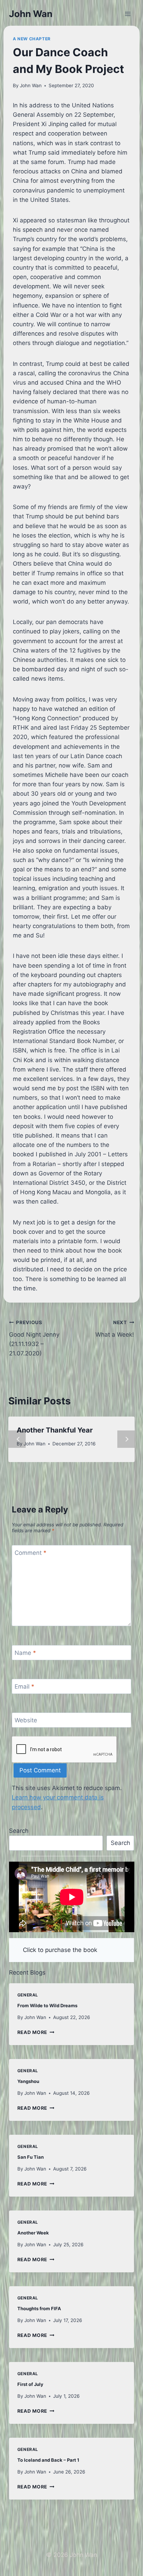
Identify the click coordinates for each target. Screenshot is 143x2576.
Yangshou (28, 2081)
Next (126, 1439)
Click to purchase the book (60, 1950)
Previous (17, 1439)
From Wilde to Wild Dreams (47, 2005)
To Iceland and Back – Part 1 (48, 2460)
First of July (30, 2384)
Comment (31, 1553)
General (28, 1995)
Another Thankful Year (55, 1430)
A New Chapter (32, 39)
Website (26, 1720)
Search (19, 1831)
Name (25, 1653)
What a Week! (115, 1329)
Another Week (33, 2233)
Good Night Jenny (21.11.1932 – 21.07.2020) (34, 1338)
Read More (36, 2032)
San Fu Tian (31, 2157)
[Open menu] (128, 14)
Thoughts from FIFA (39, 2308)
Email (24, 1687)
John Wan (31, 85)
